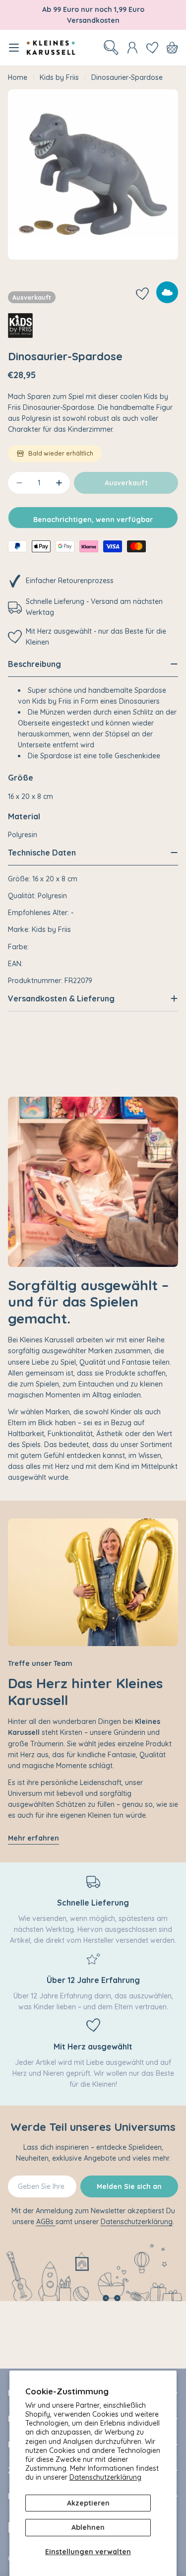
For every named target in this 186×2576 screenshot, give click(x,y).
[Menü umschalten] (14, 48)
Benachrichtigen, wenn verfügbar (93, 520)
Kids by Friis (59, 77)
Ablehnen (88, 2527)
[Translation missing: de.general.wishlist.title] (152, 48)
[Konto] (132, 48)
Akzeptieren (88, 2503)
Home (18, 77)
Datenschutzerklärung (105, 2477)
